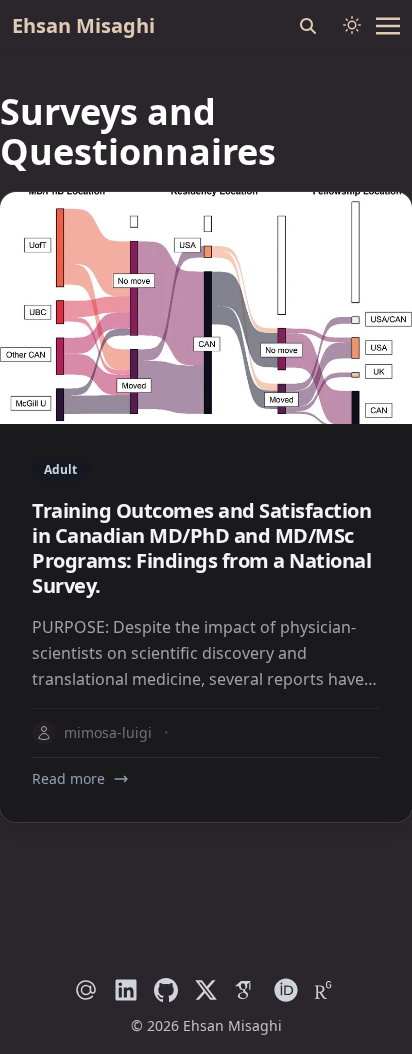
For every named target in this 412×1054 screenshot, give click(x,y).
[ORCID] (286, 990)
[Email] (86, 990)
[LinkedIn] (126, 990)
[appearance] (352, 25)
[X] (206, 990)
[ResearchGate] (326, 990)
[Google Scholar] (246, 990)
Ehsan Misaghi (83, 25)
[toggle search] (308, 26)
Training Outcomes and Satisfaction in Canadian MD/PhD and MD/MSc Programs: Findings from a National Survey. (201, 548)
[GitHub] (166, 990)
